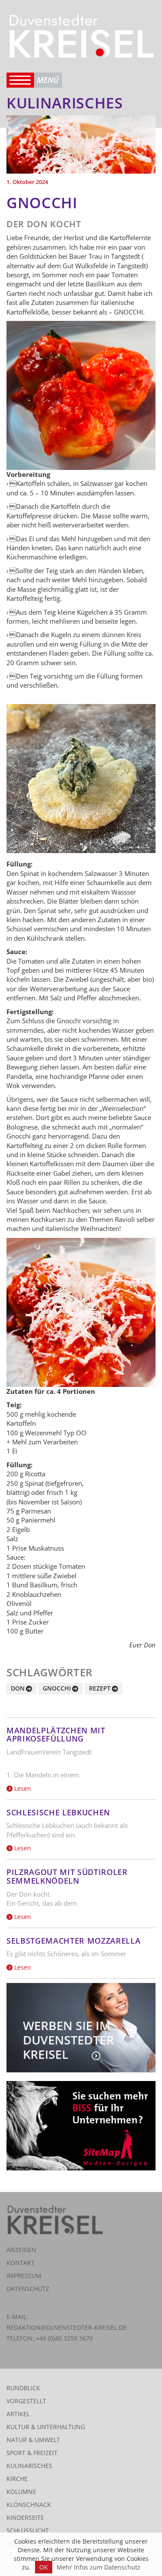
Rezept (100, 1688)
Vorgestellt (26, 2401)
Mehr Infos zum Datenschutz (98, 2567)
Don (18, 1688)
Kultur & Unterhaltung (46, 2427)
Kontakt (21, 2263)
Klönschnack (29, 2505)
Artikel (18, 2414)
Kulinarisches (29, 2466)
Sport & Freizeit (32, 2453)
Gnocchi (57, 1688)
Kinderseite (25, 2517)
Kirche (17, 2479)
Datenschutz (28, 2289)
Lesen (22, 1788)
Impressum (24, 2276)
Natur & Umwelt (33, 2440)
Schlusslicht (28, 2530)
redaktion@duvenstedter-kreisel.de (67, 2327)
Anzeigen (21, 2250)
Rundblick (23, 2388)
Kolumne (21, 2492)
